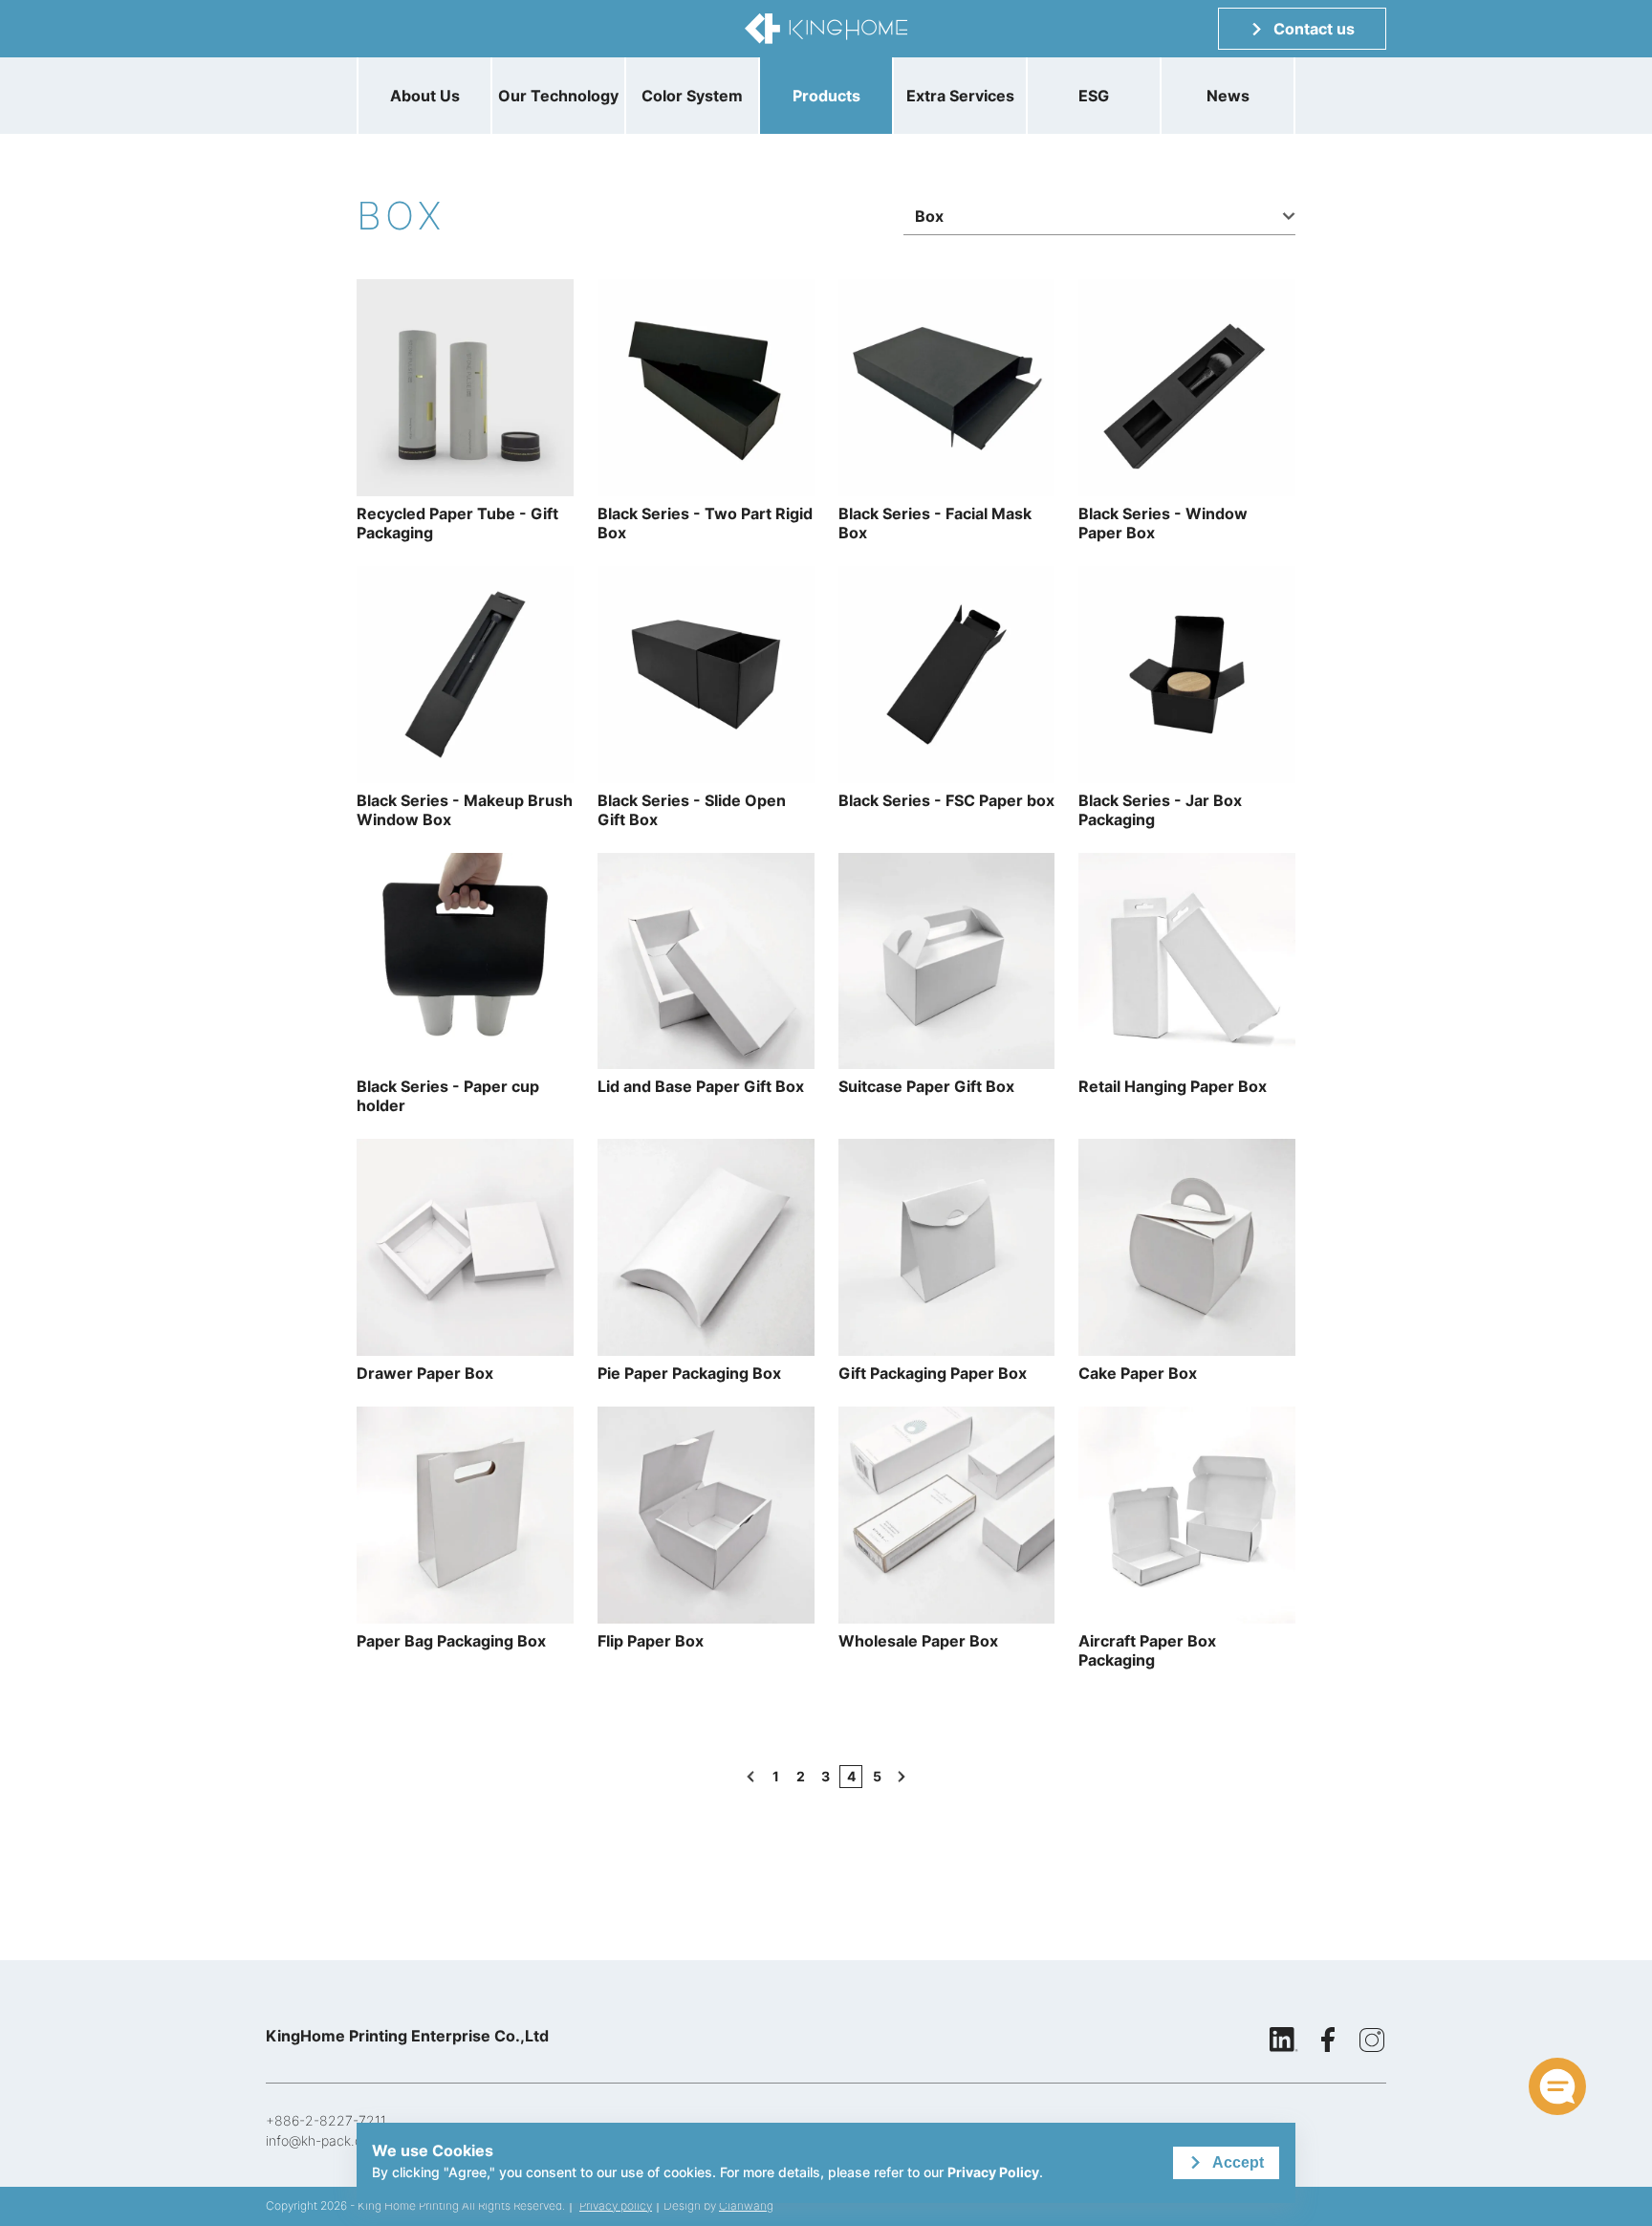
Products (826, 96)
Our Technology (558, 96)
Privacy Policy (993, 2172)
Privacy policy (616, 2205)
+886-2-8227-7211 (326, 2120)
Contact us (1314, 29)
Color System (692, 96)
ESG (1094, 96)
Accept (1238, 2162)
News (1228, 96)
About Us (425, 96)
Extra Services (960, 96)
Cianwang (746, 2205)
